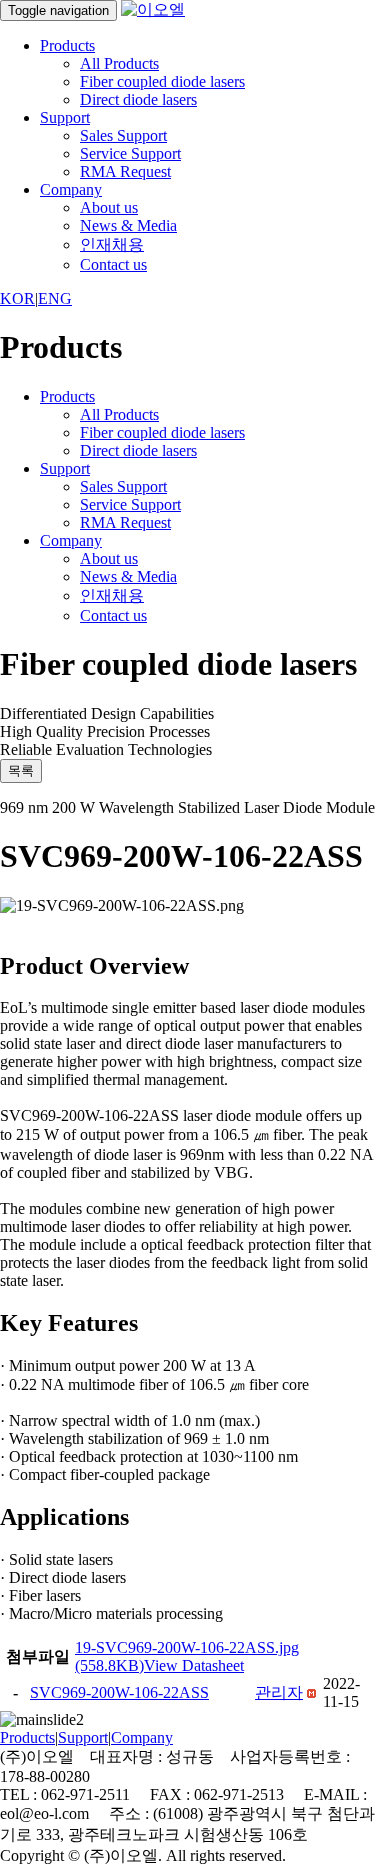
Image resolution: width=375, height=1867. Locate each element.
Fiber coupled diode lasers (162, 81)
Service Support (130, 153)
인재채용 (112, 244)
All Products (119, 63)
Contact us (113, 264)
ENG (55, 298)
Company (71, 189)
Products (67, 45)
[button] (279, 1692)
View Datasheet (194, 1665)
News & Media (128, 225)
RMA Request (125, 171)
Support (65, 117)
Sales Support (123, 135)
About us (109, 207)
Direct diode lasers (138, 99)
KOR (17, 298)
